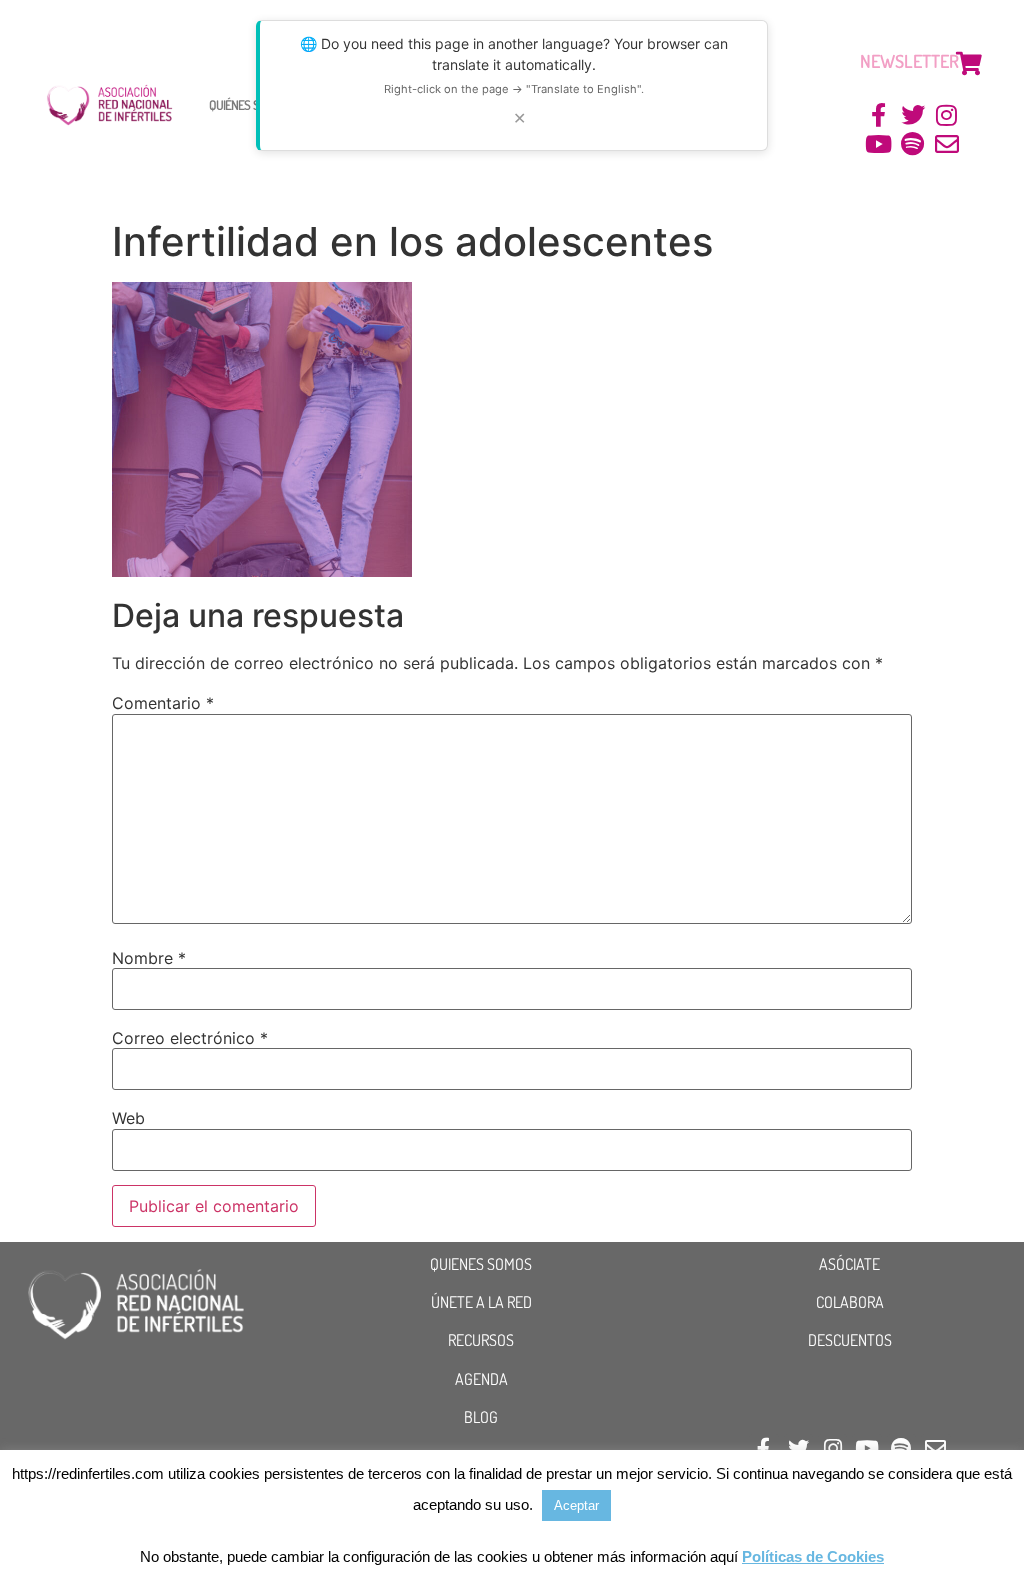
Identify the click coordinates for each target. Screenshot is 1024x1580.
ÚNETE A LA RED (481, 1302)
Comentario (163, 703)
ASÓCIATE (849, 1264)
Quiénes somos (248, 104)
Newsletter (909, 61)
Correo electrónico (190, 1038)
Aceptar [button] (576, 1505)
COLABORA (850, 1302)
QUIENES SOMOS (481, 1264)
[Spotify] (912, 144)
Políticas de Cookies (813, 1556)
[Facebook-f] (879, 115)
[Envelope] (946, 144)
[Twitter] (912, 115)
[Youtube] (879, 144)
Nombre (149, 958)
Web (128, 1118)
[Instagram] (946, 115)
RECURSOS (481, 1340)
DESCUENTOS (850, 1340)
